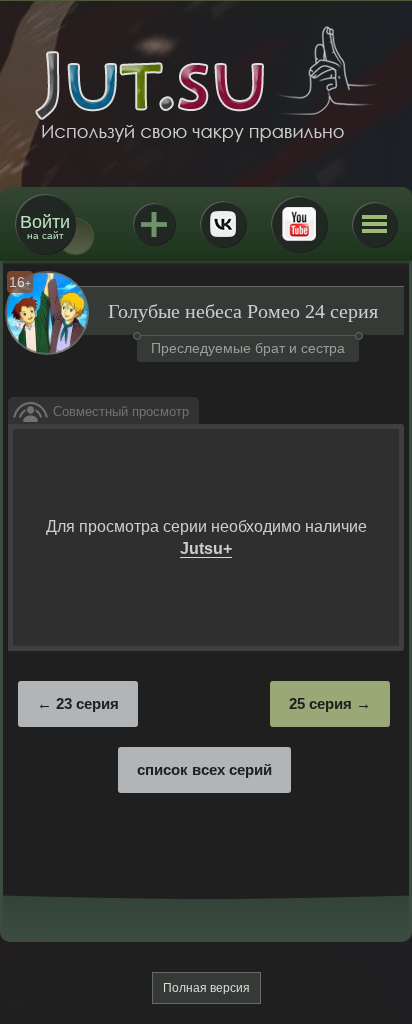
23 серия (87, 703)
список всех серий (204, 769)
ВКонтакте (223, 224)
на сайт (45, 226)
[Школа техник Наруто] (206, 84)
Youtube (299, 224)
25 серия (320, 703)
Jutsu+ (154, 224)
